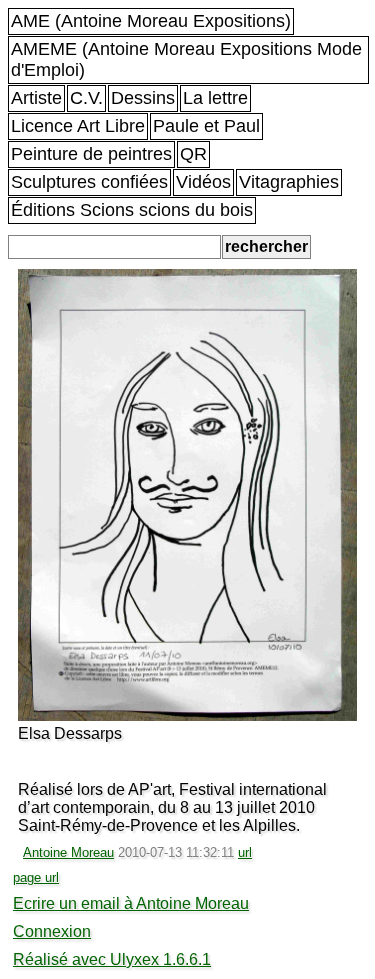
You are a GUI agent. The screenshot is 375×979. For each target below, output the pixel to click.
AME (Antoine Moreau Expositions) (151, 21)
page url (36, 877)
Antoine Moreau (68, 852)
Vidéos (203, 182)
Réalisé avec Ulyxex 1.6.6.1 (112, 959)
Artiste (36, 98)
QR (193, 154)
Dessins (143, 98)
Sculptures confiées (89, 182)
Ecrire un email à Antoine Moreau (131, 903)
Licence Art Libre (78, 126)
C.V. (86, 98)
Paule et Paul (206, 126)
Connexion (52, 931)
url (245, 852)
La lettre (215, 98)
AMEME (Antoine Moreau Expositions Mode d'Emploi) (186, 59)
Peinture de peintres (91, 154)
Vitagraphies (289, 182)
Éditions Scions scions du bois (132, 210)
